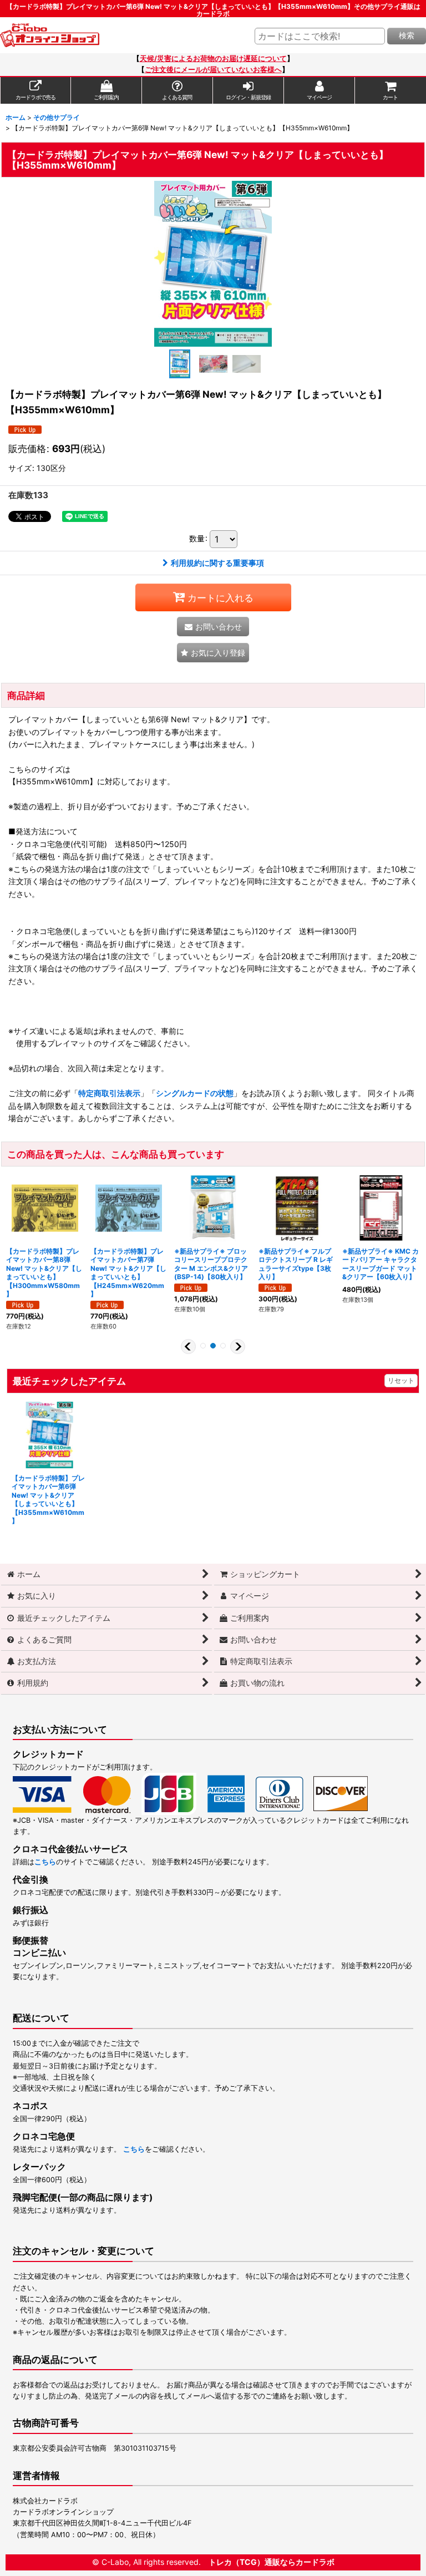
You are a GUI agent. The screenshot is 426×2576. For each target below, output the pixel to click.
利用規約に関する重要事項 (217, 563)
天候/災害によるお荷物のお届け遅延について (213, 59)
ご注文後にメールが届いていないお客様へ (213, 70)
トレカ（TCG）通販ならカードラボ (272, 2562)
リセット (401, 1380)
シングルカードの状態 (195, 1093)
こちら (45, 1862)
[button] (180, 364)
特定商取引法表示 (109, 1093)
